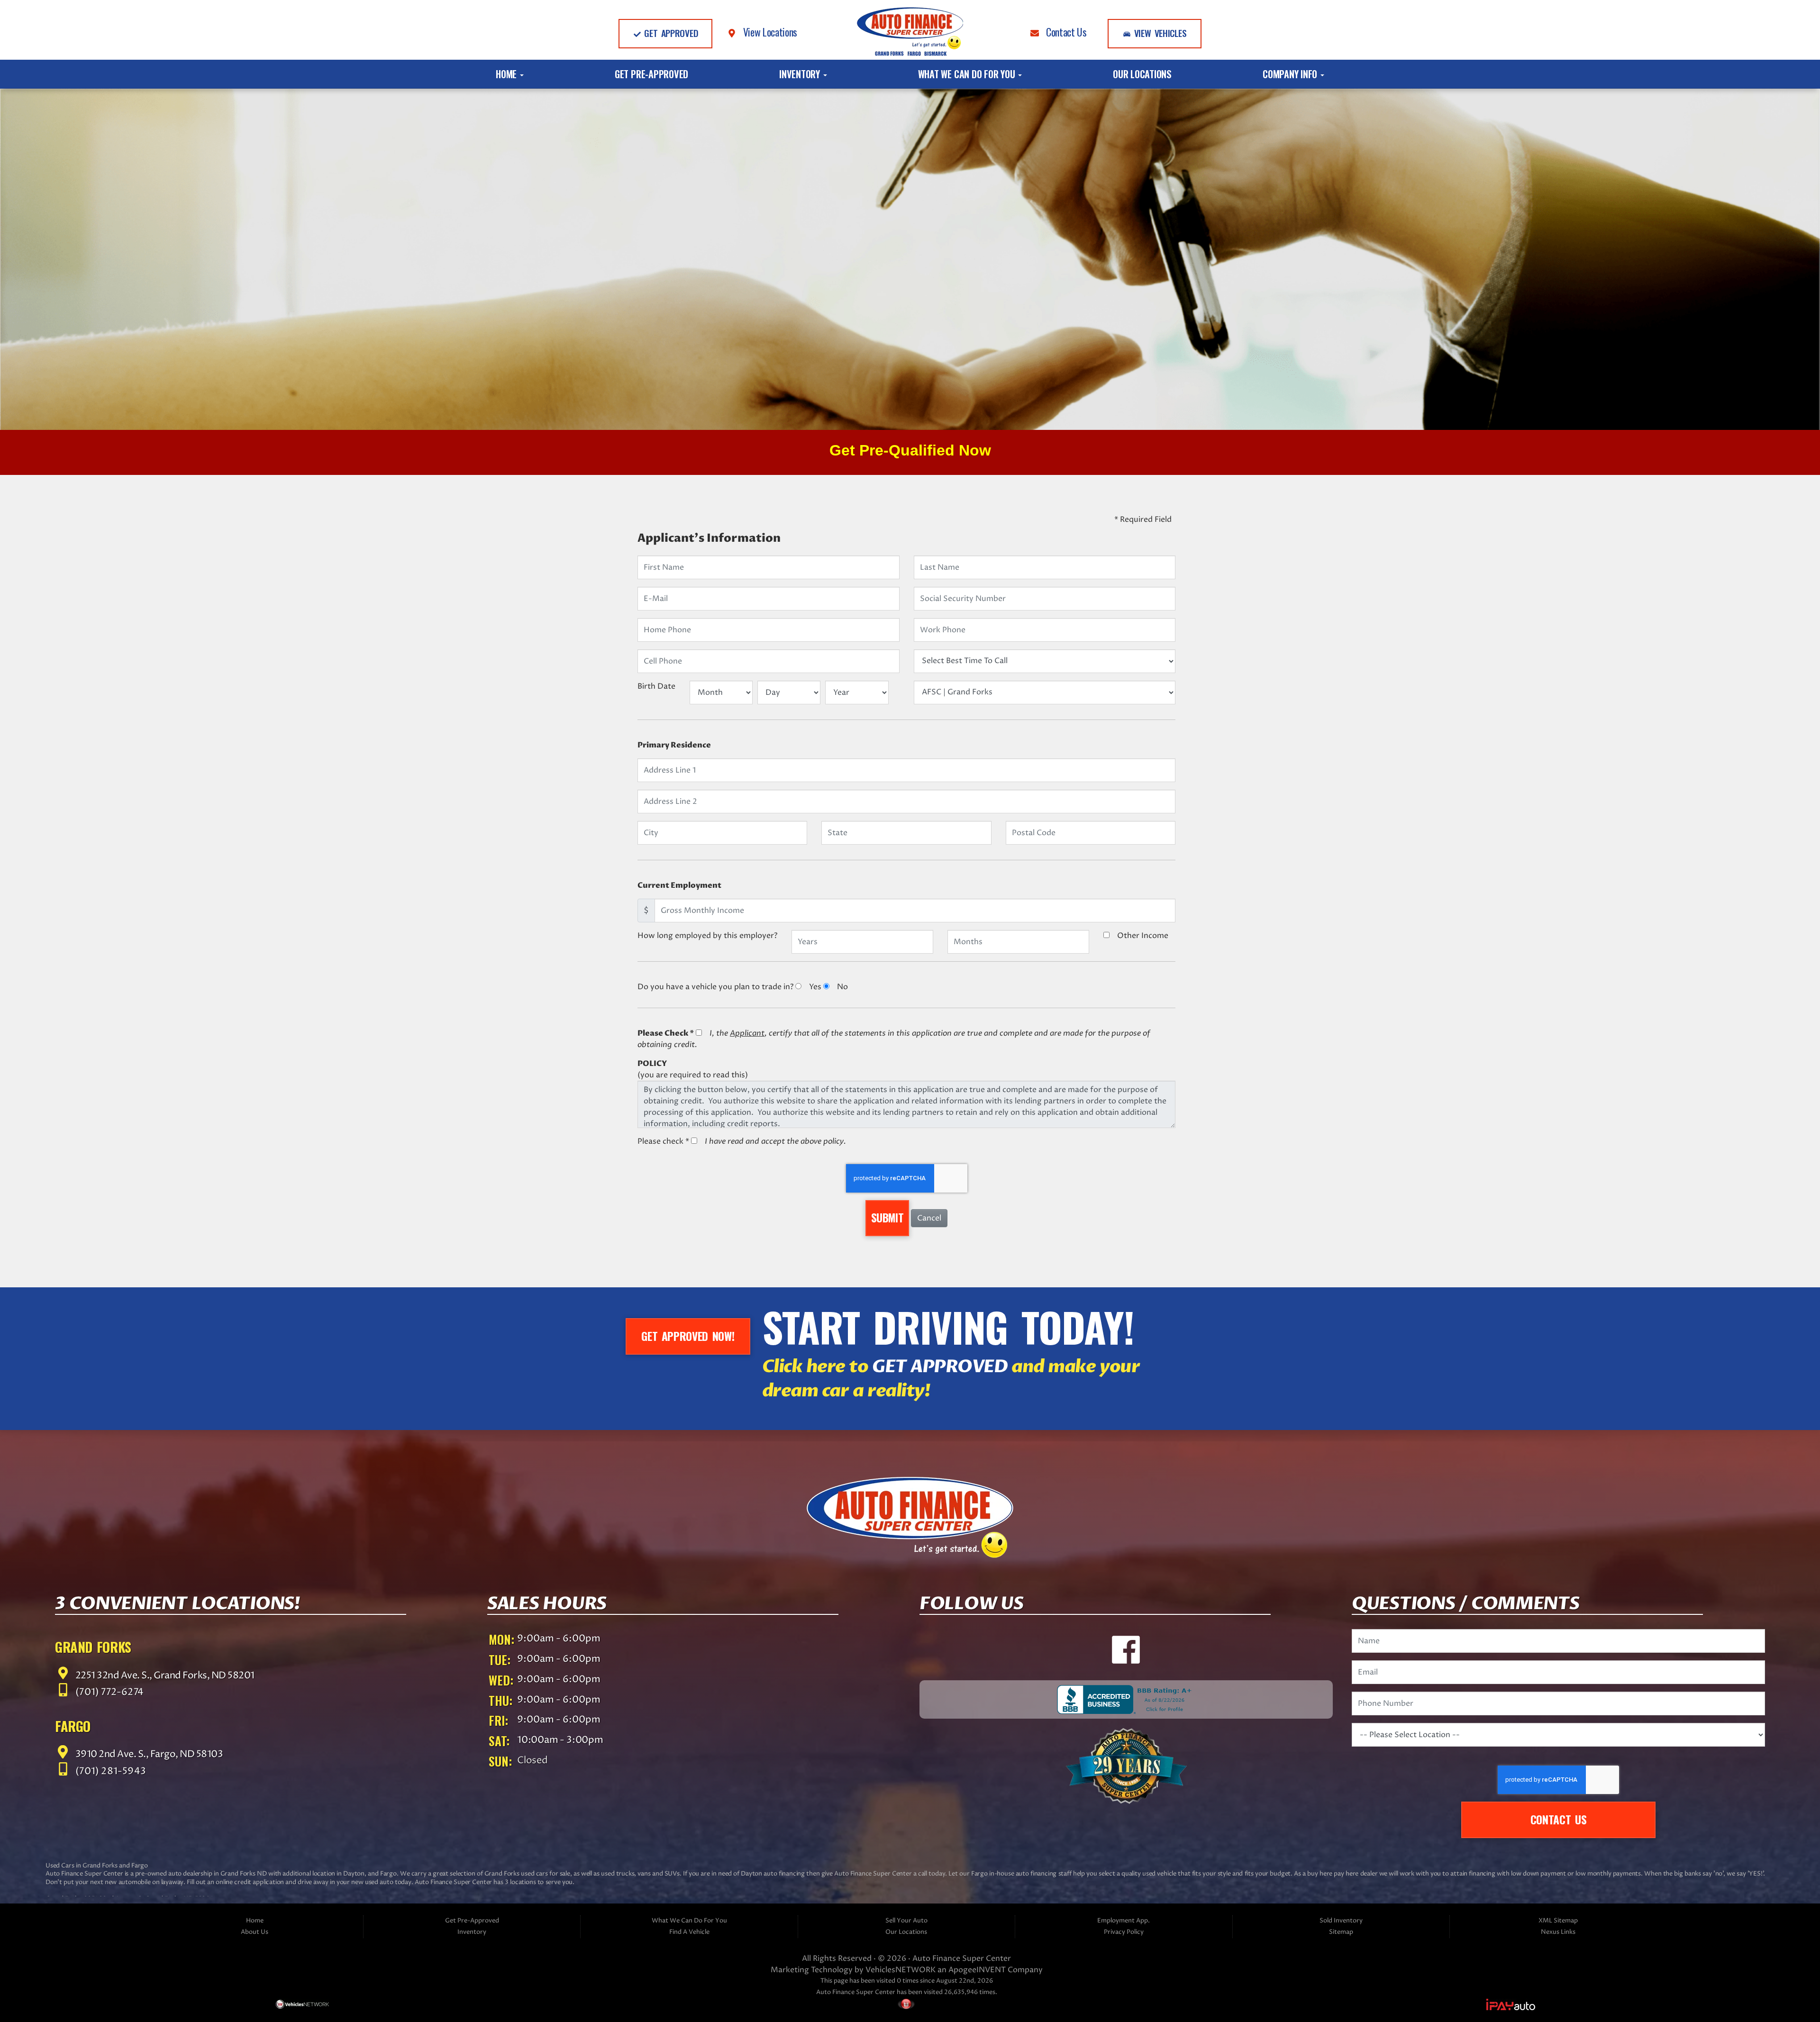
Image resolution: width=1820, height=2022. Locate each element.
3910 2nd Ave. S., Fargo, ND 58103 (148, 1754)
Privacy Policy (1124, 1932)
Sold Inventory (1341, 1921)
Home (507, 74)
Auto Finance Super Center (962, 1958)
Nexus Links (1558, 1932)
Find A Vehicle (689, 1932)
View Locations (767, 32)
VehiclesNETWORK (901, 1970)
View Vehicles (1159, 33)
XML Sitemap (1558, 1921)
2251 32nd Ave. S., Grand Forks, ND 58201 (164, 1675)
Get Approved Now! (688, 1336)
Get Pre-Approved (651, 74)
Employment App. (1124, 1921)
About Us (255, 1932)
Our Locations (1142, 74)
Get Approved (669, 33)
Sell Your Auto (906, 1921)
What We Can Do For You (968, 74)
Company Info (1291, 74)
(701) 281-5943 (110, 1772)
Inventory (801, 74)
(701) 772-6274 (109, 1692)
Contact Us (1063, 32)
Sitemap (1341, 1932)
